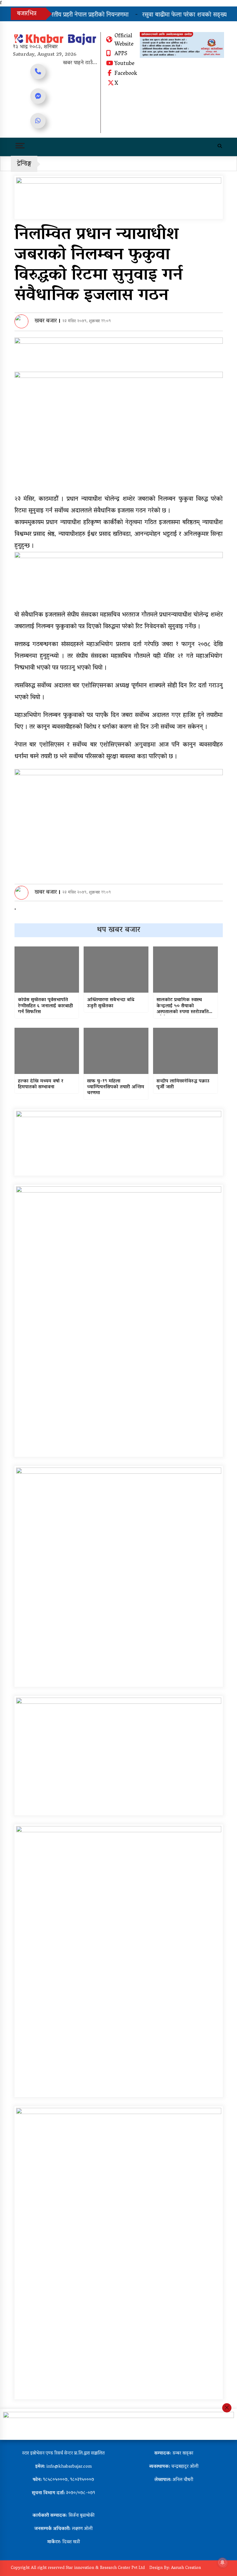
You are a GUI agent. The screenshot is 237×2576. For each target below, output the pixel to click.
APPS (121, 54)
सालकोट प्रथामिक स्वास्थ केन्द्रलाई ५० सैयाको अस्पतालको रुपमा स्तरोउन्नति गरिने (183, 1006)
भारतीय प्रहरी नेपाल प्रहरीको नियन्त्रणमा (71, 15)
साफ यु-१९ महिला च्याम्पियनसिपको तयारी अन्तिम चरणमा (116, 1088)
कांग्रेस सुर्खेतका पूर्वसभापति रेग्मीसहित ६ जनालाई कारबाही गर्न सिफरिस (45, 1006)
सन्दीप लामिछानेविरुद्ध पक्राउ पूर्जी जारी (183, 1084)
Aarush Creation (186, 2568)
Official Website (124, 41)
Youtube (125, 64)
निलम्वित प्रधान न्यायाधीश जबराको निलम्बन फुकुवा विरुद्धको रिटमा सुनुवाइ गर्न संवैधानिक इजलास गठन (99, 266)
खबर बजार (46, 321)
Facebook (126, 74)
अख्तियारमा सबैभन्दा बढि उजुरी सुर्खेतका (111, 1003)
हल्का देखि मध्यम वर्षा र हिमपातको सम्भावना (41, 1084)
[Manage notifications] (222, 2562)
